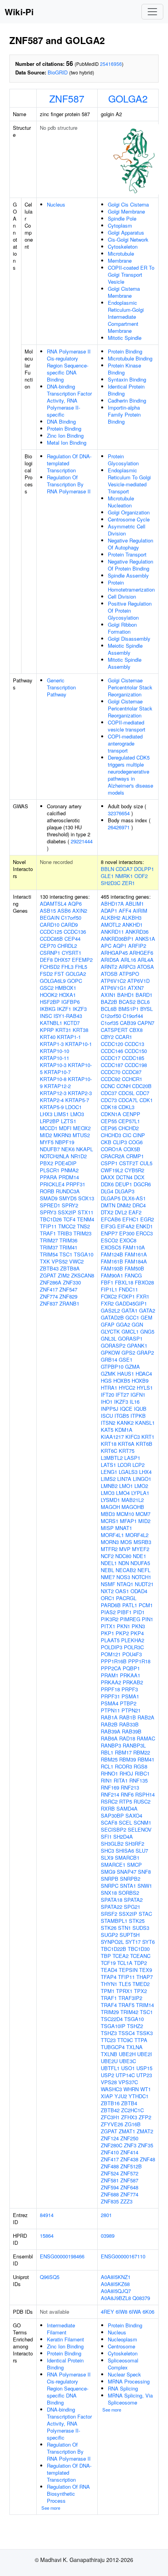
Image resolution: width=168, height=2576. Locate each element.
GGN (137, 1324)
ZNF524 (110, 2173)
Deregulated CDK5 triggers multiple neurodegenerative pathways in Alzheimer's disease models (130, 775)
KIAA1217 (112, 1437)
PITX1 (108, 1626)
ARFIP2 (137, 946)
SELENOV (140, 1830)
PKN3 (138, 1626)
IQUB (140, 1409)
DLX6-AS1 (134, 1198)
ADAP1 (109, 911)
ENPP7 (109, 1233)
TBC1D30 (139, 1949)
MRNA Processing (129, 2381)
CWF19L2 (112, 1170)
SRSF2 (109, 1914)
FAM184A (136, 1261)
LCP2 (139, 1465)
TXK (45, 1261)
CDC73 (109, 1100)
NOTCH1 (141, 1577)
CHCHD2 (129, 1128)
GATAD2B (112, 1317)
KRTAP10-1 (79, 1044)
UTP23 (144, 2075)
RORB (47, 1191)
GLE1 (107, 876)
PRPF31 (76, 1184)
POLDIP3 (112, 1647)
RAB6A (109, 1738)
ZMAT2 (145, 2131)
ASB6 (64, 911)
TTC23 (108, 2040)
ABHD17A (112, 904)
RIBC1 (142, 1773)
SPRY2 (70, 1205)
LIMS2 (108, 1479)
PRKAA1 (130, 1675)
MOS (126, 1542)
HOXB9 (140, 1381)
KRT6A (126, 1444)
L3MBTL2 (112, 1458)
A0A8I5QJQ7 (116, 2291)
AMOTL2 (111, 925)
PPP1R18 (139, 1661)
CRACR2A (113, 1156)
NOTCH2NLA (55, 1156)
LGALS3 (128, 1472)
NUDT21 (144, 1584)
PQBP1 (131, 1668)
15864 (47, 2236)
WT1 (146, 2089)
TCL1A (125, 1963)
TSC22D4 (112, 2019)
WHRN (131, 2089)
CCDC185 (133, 1058)
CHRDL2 (67, 946)
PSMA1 (130, 1696)
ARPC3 (127, 967)
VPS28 (109, 2082)
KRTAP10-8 (53, 1079)
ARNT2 (109, 967)
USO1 (128, 2068)
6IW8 (122, 2312)
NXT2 (107, 1591)
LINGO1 (142, 1479)
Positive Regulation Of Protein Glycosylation (130, 610)
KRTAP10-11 (55, 1058)
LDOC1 (73, 1107)
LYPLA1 (140, 1493)
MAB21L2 (133, 1500)
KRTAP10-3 (53, 1065)
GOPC (75, 981)
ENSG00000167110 (123, 2256)
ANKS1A (145, 939)
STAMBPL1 (114, 1921)
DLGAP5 (111, 1198)
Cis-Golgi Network (128, 239)
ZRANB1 (69, 1303)
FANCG (133, 1275)
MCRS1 (110, 1521)
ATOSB (109, 974)
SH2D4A (123, 1837)
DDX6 (107, 1184)
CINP (139, 1135)
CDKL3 (126, 1107)
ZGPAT (48, 1275)
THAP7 (145, 1977)
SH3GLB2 (112, 1844)
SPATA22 (112, 1907)
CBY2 (107, 1037)
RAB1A (109, 1717)
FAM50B (134, 1268)
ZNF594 (110, 2187)
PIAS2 (108, 1612)
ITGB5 (122, 1416)
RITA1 (121, 1780)
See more (51, 2508)
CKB (106, 1142)
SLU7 (142, 1851)
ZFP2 (145, 2117)
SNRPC (110, 1886)
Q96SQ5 (50, 2277)
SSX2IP (67, 1212)
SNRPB (110, 1879)
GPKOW (110, 1352)
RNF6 (127, 1794)
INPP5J (110, 1409)
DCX (139, 1177)
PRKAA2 (111, 1682)
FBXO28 (144, 1282)
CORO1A (111, 1149)
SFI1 (106, 1837)
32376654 (119, 813)
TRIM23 (82, 1233)
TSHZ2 (135, 2026)
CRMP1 (135, 1156)
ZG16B (133, 2124)
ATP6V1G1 (113, 988)
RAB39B (132, 1731)
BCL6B (109, 1009)
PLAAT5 (110, 1640)
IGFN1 (138, 1395)
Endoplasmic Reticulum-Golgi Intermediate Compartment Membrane (126, 317)
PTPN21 (131, 1710)
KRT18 (109, 1444)
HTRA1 (109, 1388)
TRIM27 (49, 1240)
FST (59, 974)
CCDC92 (111, 1079)
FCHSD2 (50, 967)
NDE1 (139, 1556)
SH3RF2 (135, 1844)
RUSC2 (142, 1801)
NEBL (107, 1570)
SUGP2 (109, 1935)
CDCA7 (124, 869)
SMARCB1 (127, 1858)
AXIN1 (108, 995)
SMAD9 (49, 1198)
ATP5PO (129, 974)
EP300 (127, 1233)
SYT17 (133, 1942)
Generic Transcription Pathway (61, 687)
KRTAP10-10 (55, 1051)
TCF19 (108, 1963)
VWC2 (76, 1261)
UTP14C (125, 2075)
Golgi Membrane (126, 211)
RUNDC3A (68, 1191)
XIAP (107, 2096)
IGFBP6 (71, 1002)
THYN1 (109, 1984)
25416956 (111, 64)
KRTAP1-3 (52, 1044)
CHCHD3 (111, 1135)
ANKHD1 (132, 925)
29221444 (82, 841)
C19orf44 (133, 1016)
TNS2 (83, 1226)
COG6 (136, 1142)
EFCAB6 (111, 1219)
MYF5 (47, 1142)
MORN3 (110, 1542)
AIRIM (140, 911)
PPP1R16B (114, 1661)
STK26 (109, 1928)
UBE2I (145, 2054)
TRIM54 (49, 1254)
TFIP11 (48, 1226)
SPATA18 (112, 1900)
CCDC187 (112, 1065)
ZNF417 (49, 1289)
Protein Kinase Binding (124, 369)
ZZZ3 (126, 2201)
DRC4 (139, 1205)
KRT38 (80, 1030)
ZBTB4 (129, 2103)
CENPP (131, 1114)
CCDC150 (136, 1051)
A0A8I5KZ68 (115, 2284)
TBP (106, 1956)
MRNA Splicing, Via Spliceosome (130, 2399)
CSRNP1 (50, 953)
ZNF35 (146, 2145)
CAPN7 (146, 1023)
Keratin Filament (65, 2339)
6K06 (148, 2312)
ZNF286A (51, 1282)
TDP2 (140, 1963)
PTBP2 (128, 1703)
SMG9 (108, 1872)
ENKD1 (144, 1226)
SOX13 (86, 1198)
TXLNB (109, 2054)
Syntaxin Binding (127, 379)
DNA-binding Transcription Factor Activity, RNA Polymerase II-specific (69, 400)
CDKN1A (111, 1114)
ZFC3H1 (110, 2117)
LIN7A (124, 1479)
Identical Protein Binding (126, 390)
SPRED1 (50, 1205)
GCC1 (132, 1317)
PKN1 (123, 1626)
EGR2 (147, 1219)
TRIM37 (49, 1247)
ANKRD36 (137, 932)
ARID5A (110, 960)
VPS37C (128, 2082)
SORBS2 (129, 1893)
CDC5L (126, 1093)
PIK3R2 (110, 1619)
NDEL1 (109, 1563)
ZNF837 (49, 1303)
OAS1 (122, 1591)
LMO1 (126, 1486)
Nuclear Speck (124, 2374)
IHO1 (107, 1402)
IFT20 (107, 1395)
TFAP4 (109, 1977)
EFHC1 (130, 1219)
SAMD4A (127, 1808)
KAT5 (107, 1430)
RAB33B (129, 1724)
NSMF (108, 1584)
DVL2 (121, 1212)
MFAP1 (128, 1521)
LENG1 (109, 1472)
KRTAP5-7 (77, 1100)
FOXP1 (127, 1296)
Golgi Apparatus (126, 232)
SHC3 (107, 1851)
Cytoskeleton (123, 246)
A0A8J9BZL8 (116, 2298)
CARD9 (69, 925)
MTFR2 (109, 1549)
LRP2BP (50, 1121)
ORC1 (108, 1598)
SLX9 (107, 1858)
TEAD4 (109, 1970)
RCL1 (107, 1766)
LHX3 (46, 1114)
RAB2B (109, 1724)
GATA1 (130, 1310)
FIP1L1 (109, 1289)
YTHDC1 (139, 2096)
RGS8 (140, 1766)
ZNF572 (129, 2173)
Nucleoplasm (122, 2339)
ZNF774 (49, 1296)
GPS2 (128, 1352)
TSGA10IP (113, 2026)
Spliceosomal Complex (123, 2364)
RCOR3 (123, 1766)
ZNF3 (130, 2145)
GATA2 (147, 1310)
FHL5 (81, 967)
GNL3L (109, 1338)
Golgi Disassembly (129, 639)
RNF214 (110, 1794)
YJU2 (121, 2096)
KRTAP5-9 (52, 1107)
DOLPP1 (144, 869)
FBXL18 (124, 1282)
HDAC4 (144, 1374)
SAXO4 (134, 1815)
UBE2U (109, 2061)
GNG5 (147, 1331)
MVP (125, 1549)
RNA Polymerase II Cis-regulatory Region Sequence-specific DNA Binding (69, 365)
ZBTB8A (70, 1268)
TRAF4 (109, 2005)
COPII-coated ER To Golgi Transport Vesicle (131, 275)
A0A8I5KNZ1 (116, 2277)
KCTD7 (72, 1023)
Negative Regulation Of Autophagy (130, 544)
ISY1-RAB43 (68, 1016)
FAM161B (112, 1261)
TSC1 (66, 1254)
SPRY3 (48, 1212)
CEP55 (109, 1121)
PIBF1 (124, 1612)
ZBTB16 (110, 2103)
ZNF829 (68, 1296)
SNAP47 (127, 1872)
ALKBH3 (132, 918)
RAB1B (128, 1717)
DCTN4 (124, 1177)
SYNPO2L (112, 1942)
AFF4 (125, 911)
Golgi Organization (129, 512)
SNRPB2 (130, 1879)
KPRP (47, 1030)
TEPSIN (128, 1970)
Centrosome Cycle (129, 519)
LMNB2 (109, 1486)
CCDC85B (51, 939)
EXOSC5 (111, 1247)
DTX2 (107, 1212)
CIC (127, 1135)
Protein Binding (64, 428)
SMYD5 (68, 1198)
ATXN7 (136, 988)
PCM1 (146, 1605)
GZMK (108, 1374)
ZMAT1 (127, 2131)
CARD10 (50, 925)
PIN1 (147, 1619)
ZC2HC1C (132, 2110)
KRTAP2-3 (80, 1093)
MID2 (46, 1135)
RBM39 (128, 1759)
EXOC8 (128, 1240)
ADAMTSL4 (53, 904)
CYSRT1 (71, 953)
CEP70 (48, 946)
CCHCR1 (132, 1079)
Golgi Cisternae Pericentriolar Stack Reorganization (130, 687)
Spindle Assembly (128, 575)
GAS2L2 (110, 1310)
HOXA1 (67, 995)
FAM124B (112, 1254)
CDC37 (109, 1093)
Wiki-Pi (19, 12)
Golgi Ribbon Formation (122, 628)
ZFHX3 (129, 2117)
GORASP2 (113, 1345)
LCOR (124, 1465)
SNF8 (144, 1872)
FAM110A (134, 1247)
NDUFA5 (140, 1563)
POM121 (111, 1654)
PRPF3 (130, 1689)
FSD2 (46, 974)
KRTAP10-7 (57, 1072)
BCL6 (143, 1002)
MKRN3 (62, 1135)
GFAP (108, 1324)
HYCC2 (127, 1388)
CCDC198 (136, 1065)
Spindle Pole (122, 218)
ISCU (107, 1416)
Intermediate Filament (61, 2329)
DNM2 (124, 1205)
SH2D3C (111, 883)
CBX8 (136, 1030)
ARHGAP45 (114, 953)
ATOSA (146, 967)
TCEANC (140, 1956)
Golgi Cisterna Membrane (124, 292)
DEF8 (46, 960)
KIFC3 (133, 1437)
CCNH (123, 1086)
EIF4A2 (126, 1226)
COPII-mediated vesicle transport (127, 726)
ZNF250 (129, 2138)
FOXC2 (109, 1296)
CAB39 (128, 1023)
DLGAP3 (125, 1191)
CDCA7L (128, 1100)
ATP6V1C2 (113, 981)
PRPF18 (110, 1689)
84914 (47, 2215)
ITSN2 (108, 1423)
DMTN (108, 1205)
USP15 (144, 2068)
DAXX (108, 1177)
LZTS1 (69, 1121)
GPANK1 (137, 1345)
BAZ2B (109, 1002)
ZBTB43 (49, 1268)
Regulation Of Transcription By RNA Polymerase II (69, 484)
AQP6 (75, 904)
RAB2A (146, 1717)
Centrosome (122, 2346)
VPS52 (60, 1261)
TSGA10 (84, 1254)
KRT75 (127, 1451)
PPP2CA (111, 1668)
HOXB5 (122, 1381)
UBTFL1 (110, 2068)
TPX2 (140, 1991)
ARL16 (128, 960)
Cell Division (122, 596)
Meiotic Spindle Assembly (125, 649)
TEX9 (146, 1970)
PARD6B (111, 1605)
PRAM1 (110, 1675)
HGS (106, 1381)
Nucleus (56, 204)
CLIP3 (120, 1142)
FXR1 (143, 1296)
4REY (107, 2312)
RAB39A (111, 1731)
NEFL (144, 1570)
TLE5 (125, 1984)
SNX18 (109, 1893)
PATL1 (130, 1605)
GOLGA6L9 (53, 981)
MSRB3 (142, 1542)
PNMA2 (70, 1170)
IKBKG (48, 1009)
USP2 (107, 2075)
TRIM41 (68, 1247)
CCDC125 (51, 932)
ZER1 (128, 883)
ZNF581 (110, 2180)
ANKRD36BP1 (117, 939)
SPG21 (132, 1907)
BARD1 (144, 995)
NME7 (108, 1577)
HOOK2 (49, 995)
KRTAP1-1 (69, 1037)
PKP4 (137, 1633)
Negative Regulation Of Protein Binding (130, 565)
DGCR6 (142, 1184)
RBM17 (123, 1752)
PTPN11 (110, 1710)
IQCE (126, 1409)
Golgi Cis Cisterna (128, 204)
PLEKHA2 (133, 1640)
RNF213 (130, 1787)
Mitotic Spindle (125, 338)
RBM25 (109, 1759)
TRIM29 (110, 2012)
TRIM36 (68, 1240)
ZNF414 (129, 2152)
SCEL (125, 1822)
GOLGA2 (128, 98)
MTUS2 (81, 1135)
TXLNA (134, 2047)
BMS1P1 (129, 1009)
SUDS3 (141, 1928)
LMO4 (123, 1493)
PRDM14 (69, 1177)
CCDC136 (75, 932)
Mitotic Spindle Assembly (125, 663)
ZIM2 (64, 1275)
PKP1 (107, 1633)
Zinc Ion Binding (65, 436)
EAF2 (135, 1212)
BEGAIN (50, 918)
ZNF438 (129, 2159)
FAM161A (136, 1254)
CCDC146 (112, 1051)
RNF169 (110, 1787)
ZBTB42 (110, 2110)
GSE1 (126, 1360)
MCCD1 (49, 1128)
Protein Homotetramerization (131, 586)
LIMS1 (61, 1114)
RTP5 (126, 1801)
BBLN (107, 869)
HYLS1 (145, 1388)
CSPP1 (109, 1163)
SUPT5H (130, 1935)
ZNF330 (72, 1282)
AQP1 (120, 946)
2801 (106, 2215)
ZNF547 (68, 1289)
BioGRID (58, 72)
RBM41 (146, 1759)
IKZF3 (80, 1009)
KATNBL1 (51, 1023)
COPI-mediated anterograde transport (125, 743)
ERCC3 (144, 1233)
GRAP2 (145, 1352)
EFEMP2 (82, 960)
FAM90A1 (112, 1275)
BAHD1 (126, 995)
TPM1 (108, 1991)
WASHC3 (111, 2089)
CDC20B (142, 1086)
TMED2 (141, 1984)
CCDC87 (132, 1072)
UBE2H (127, 2054)
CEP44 (72, 939)
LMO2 (141, 1486)
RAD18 (127, 1738)
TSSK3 (145, 2033)
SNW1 (145, 1886)
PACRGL (126, 1598)
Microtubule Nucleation (121, 502)
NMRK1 (124, 876)
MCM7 (143, 1514)
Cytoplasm (120, 225)
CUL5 (146, 1163)
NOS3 (123, 1577)
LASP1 (132, 1458)
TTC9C (125, 2040)
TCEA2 (121, 1956)
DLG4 (107, 1191)
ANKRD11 (112, 932)
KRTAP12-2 (57, 1086)
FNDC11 (128, 1289)
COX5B (132, 1149)
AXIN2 (80, 911)
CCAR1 (124, 1037)
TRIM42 (129, 2012)
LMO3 (77, 1114)
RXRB (108, 1808)
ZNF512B (131, 2166)
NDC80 (123, 1556)
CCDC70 (111, 1072)
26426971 (119, 827)
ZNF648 (129, 2187)
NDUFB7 (50, 1149)
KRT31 (63, 1030)
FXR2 (107, 1303)
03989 (108, 2236)
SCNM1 (142, 1822)
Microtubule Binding (130, 358)
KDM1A (124, 1430)
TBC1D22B (113, 1949)
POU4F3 (132, 1654)
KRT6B (144, 1444)
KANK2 (125, 1423)
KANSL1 (145, 1423)
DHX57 (62, 960)
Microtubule (121, 254)
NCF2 (107, 1556)
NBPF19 (65, 1142)
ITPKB (138, 1416)
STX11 (86, 1212)
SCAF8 (109, 1822)
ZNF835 (110, 2201)
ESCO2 (109, 1240)
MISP (107, 1528)
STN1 (124, 1928)
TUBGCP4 (113, 2047)
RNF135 (139, 1780)
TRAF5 (126, 2005)
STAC (145, 1914)
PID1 (139, 1612)
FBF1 (107, 1282)
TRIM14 (145, 2005)
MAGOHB (133, 1507)
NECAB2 (126, 1570)
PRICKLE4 (52, 1184)
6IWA (135, 2312)
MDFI (65, 1128)
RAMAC (146, 1738)
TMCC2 (67, 1226)
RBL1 (107, 1752)
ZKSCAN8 (83, 1275)
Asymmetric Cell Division (127, 530)
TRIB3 (65, 1233)
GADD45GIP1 (131, 1303)
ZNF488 (110, 2166)
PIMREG (130, 1619)
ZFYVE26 (112, 2124)
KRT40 (48, 1037)
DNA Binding (61, 421)
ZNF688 (110, 2194)
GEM (147, 1317)
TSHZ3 (109, 2033)
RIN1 (106, 1780)
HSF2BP (50, 1002)
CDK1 (146, 1100)
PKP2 (122, 1633)
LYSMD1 (110, 1500)
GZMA (132, 1367)
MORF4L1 (112, 1535)
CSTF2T (129, 1163)
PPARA (48, 1177)
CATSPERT (114, 1030)
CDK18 (109, 1107)
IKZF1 (64, 1009)
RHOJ (126, 1773)
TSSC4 (127, 2033)
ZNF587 (67, 98)
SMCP (134, 1865)
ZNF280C (112, 2145)
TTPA (141, 2040)
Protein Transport (127, 554)
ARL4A (146, 960)
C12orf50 (111, 1016)
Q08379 (141, 2298)
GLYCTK (110, 1331)
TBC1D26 (51, 1219)
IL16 (135, 1402)
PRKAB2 (133, 1682)
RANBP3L (134, 1745)
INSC (46, 1016)
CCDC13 (134, 1044)
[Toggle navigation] (152, 12)
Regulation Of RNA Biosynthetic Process (68, 2494)
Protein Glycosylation (123, 460)
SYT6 (148, 1942)
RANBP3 (111, 1745)
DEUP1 (124, 1184)
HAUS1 (126, 1374)
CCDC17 (111, 1058)
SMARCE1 (113, 1865)
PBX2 (46, 1163)
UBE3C (128, 2061)
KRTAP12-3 (53, 1093)
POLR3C (134, 1647)
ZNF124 (110, 2138)
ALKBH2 (111, 918)
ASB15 (48, 911)
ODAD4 (139, 1591)
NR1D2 (79, 1156)
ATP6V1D (139, 981)
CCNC (108, 1086)
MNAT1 (124, 1528)
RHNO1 (109, 1773)
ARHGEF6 (141, 953)
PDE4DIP (66, 1163)
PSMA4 (110, 1703)
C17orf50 (71, 918)
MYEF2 (141, 1549)
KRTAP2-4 (52, 1100)
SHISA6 (125, 1851)
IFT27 (122, 1395)
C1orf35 (110, 1023)
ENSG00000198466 (62, 2256)
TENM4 (86, 1219)
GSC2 (47, 988)
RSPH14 (145, 1794)
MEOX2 (82, 1128)
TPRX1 (124, 1991)
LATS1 (108, 1465)
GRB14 (109, 1360)
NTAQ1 (125, 1584)
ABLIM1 (135, 904)
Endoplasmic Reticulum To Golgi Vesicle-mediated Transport (129, 481)
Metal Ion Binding (67, 443)
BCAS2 (127, 1002)
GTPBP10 (112, 1367)
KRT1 (148, 1437)
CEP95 (109, 1128)
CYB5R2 (134, 1170)
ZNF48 (147, 2159)
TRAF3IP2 (130, 1998)
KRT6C (109, 1451)
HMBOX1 (66, 988)
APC (106, 946)
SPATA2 (133, 1900)
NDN (124, 1563)
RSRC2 (109, 1801)
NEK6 (68, 1149)
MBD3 (108, 1514)
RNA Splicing (123, 2388)
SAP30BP (112, 1815)
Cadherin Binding (127, 400)
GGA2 (123, 1324)
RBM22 (142, 1752)
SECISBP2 (113, 1830)
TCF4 (69, 1219)
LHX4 (145, 1472)
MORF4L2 (137, 1535)
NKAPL (85, 1149)
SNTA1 (128, 1886)
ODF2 (141, 876)
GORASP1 (130, 1338)
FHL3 (67, 967)
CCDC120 (112, 1044)
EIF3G (108, 1226)
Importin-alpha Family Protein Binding (124, 414)
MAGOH (110, 1507)
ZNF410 (110, 2152)
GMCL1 (130, 1331)
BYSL (147, 1009)
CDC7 (143, 1093)
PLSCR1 (50, 1170)
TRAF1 (48, 1233)
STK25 (137, 1921)
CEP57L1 (129, 1121)
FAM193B (112, 1268)
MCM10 (125, 1514)
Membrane (120, 261)
